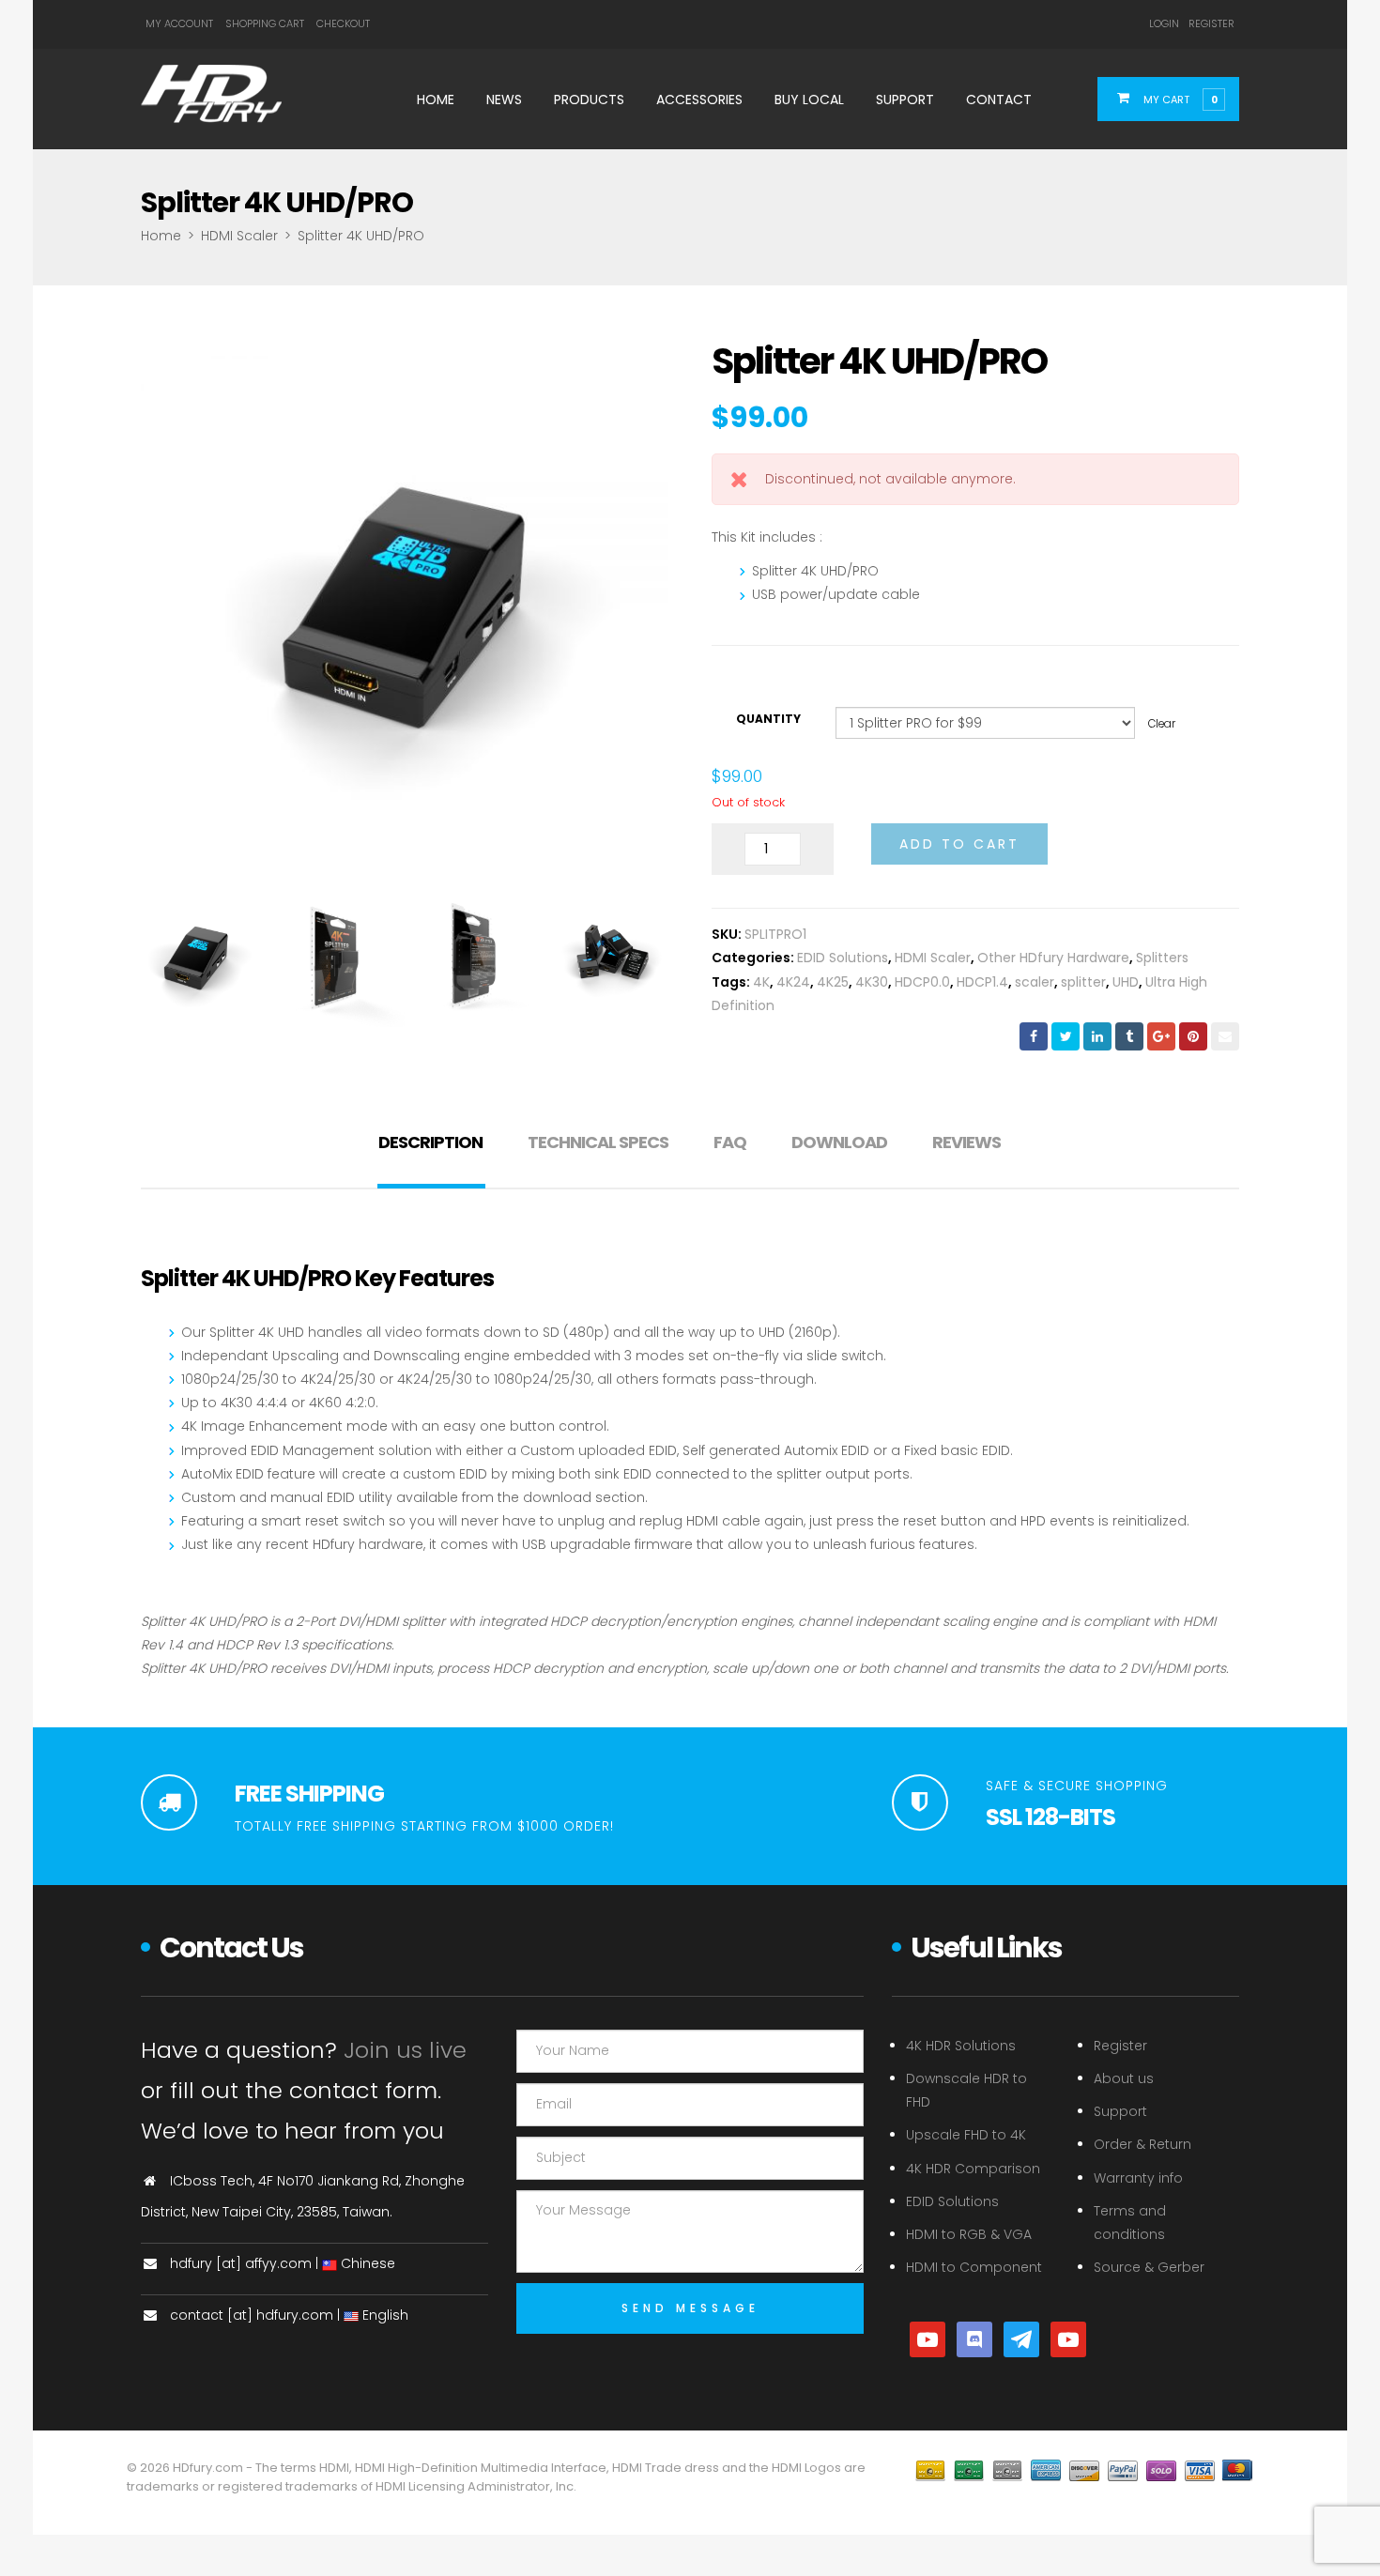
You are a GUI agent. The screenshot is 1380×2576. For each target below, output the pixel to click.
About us (1124, 2078)
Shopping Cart (265, 23)
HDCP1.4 (982, 982)
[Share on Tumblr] (1129, 1036)
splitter (1083, 982)
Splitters (1162, 958)
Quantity (768, 719)
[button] (1180, 99)
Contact (999, 100)
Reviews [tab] (966, 1142)
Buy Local (809, 100)
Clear (1162, 724)
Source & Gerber (1149, 2267)
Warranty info (1138, 2178)
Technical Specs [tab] (598, 1142)
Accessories (699, 100)
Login (1164, 23)
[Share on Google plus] (1161, 1036)
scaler (1035, 982)
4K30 (872, 982)
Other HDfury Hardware (1053, 958)
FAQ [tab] (730, 1142)
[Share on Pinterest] (1193, 1036)
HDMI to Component (974, 2267)
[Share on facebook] (1034, 1036)
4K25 (833, 982)
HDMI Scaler (239, 236)
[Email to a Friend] (1225, 1036)
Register (1211, 23)
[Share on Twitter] (1066, 1036)
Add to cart (959, 844)
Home (436, 100)
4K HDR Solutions (961, 2046)
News (504, 100)
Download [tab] (839, 1142)
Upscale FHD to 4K (966, 2135)
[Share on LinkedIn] (1097, 1036)
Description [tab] (430, 1142)
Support (905, 100)
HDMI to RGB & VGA (969, 2234)
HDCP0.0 (922, 982)
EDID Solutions (843, 958)
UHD (1126, 982)
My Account (179, 23)
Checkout (343, 23)
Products (589, 100)
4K (761, 982)
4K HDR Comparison (973, 2169)
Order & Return (1142, 2144)
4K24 (793, 982)
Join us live (405, 2050)
